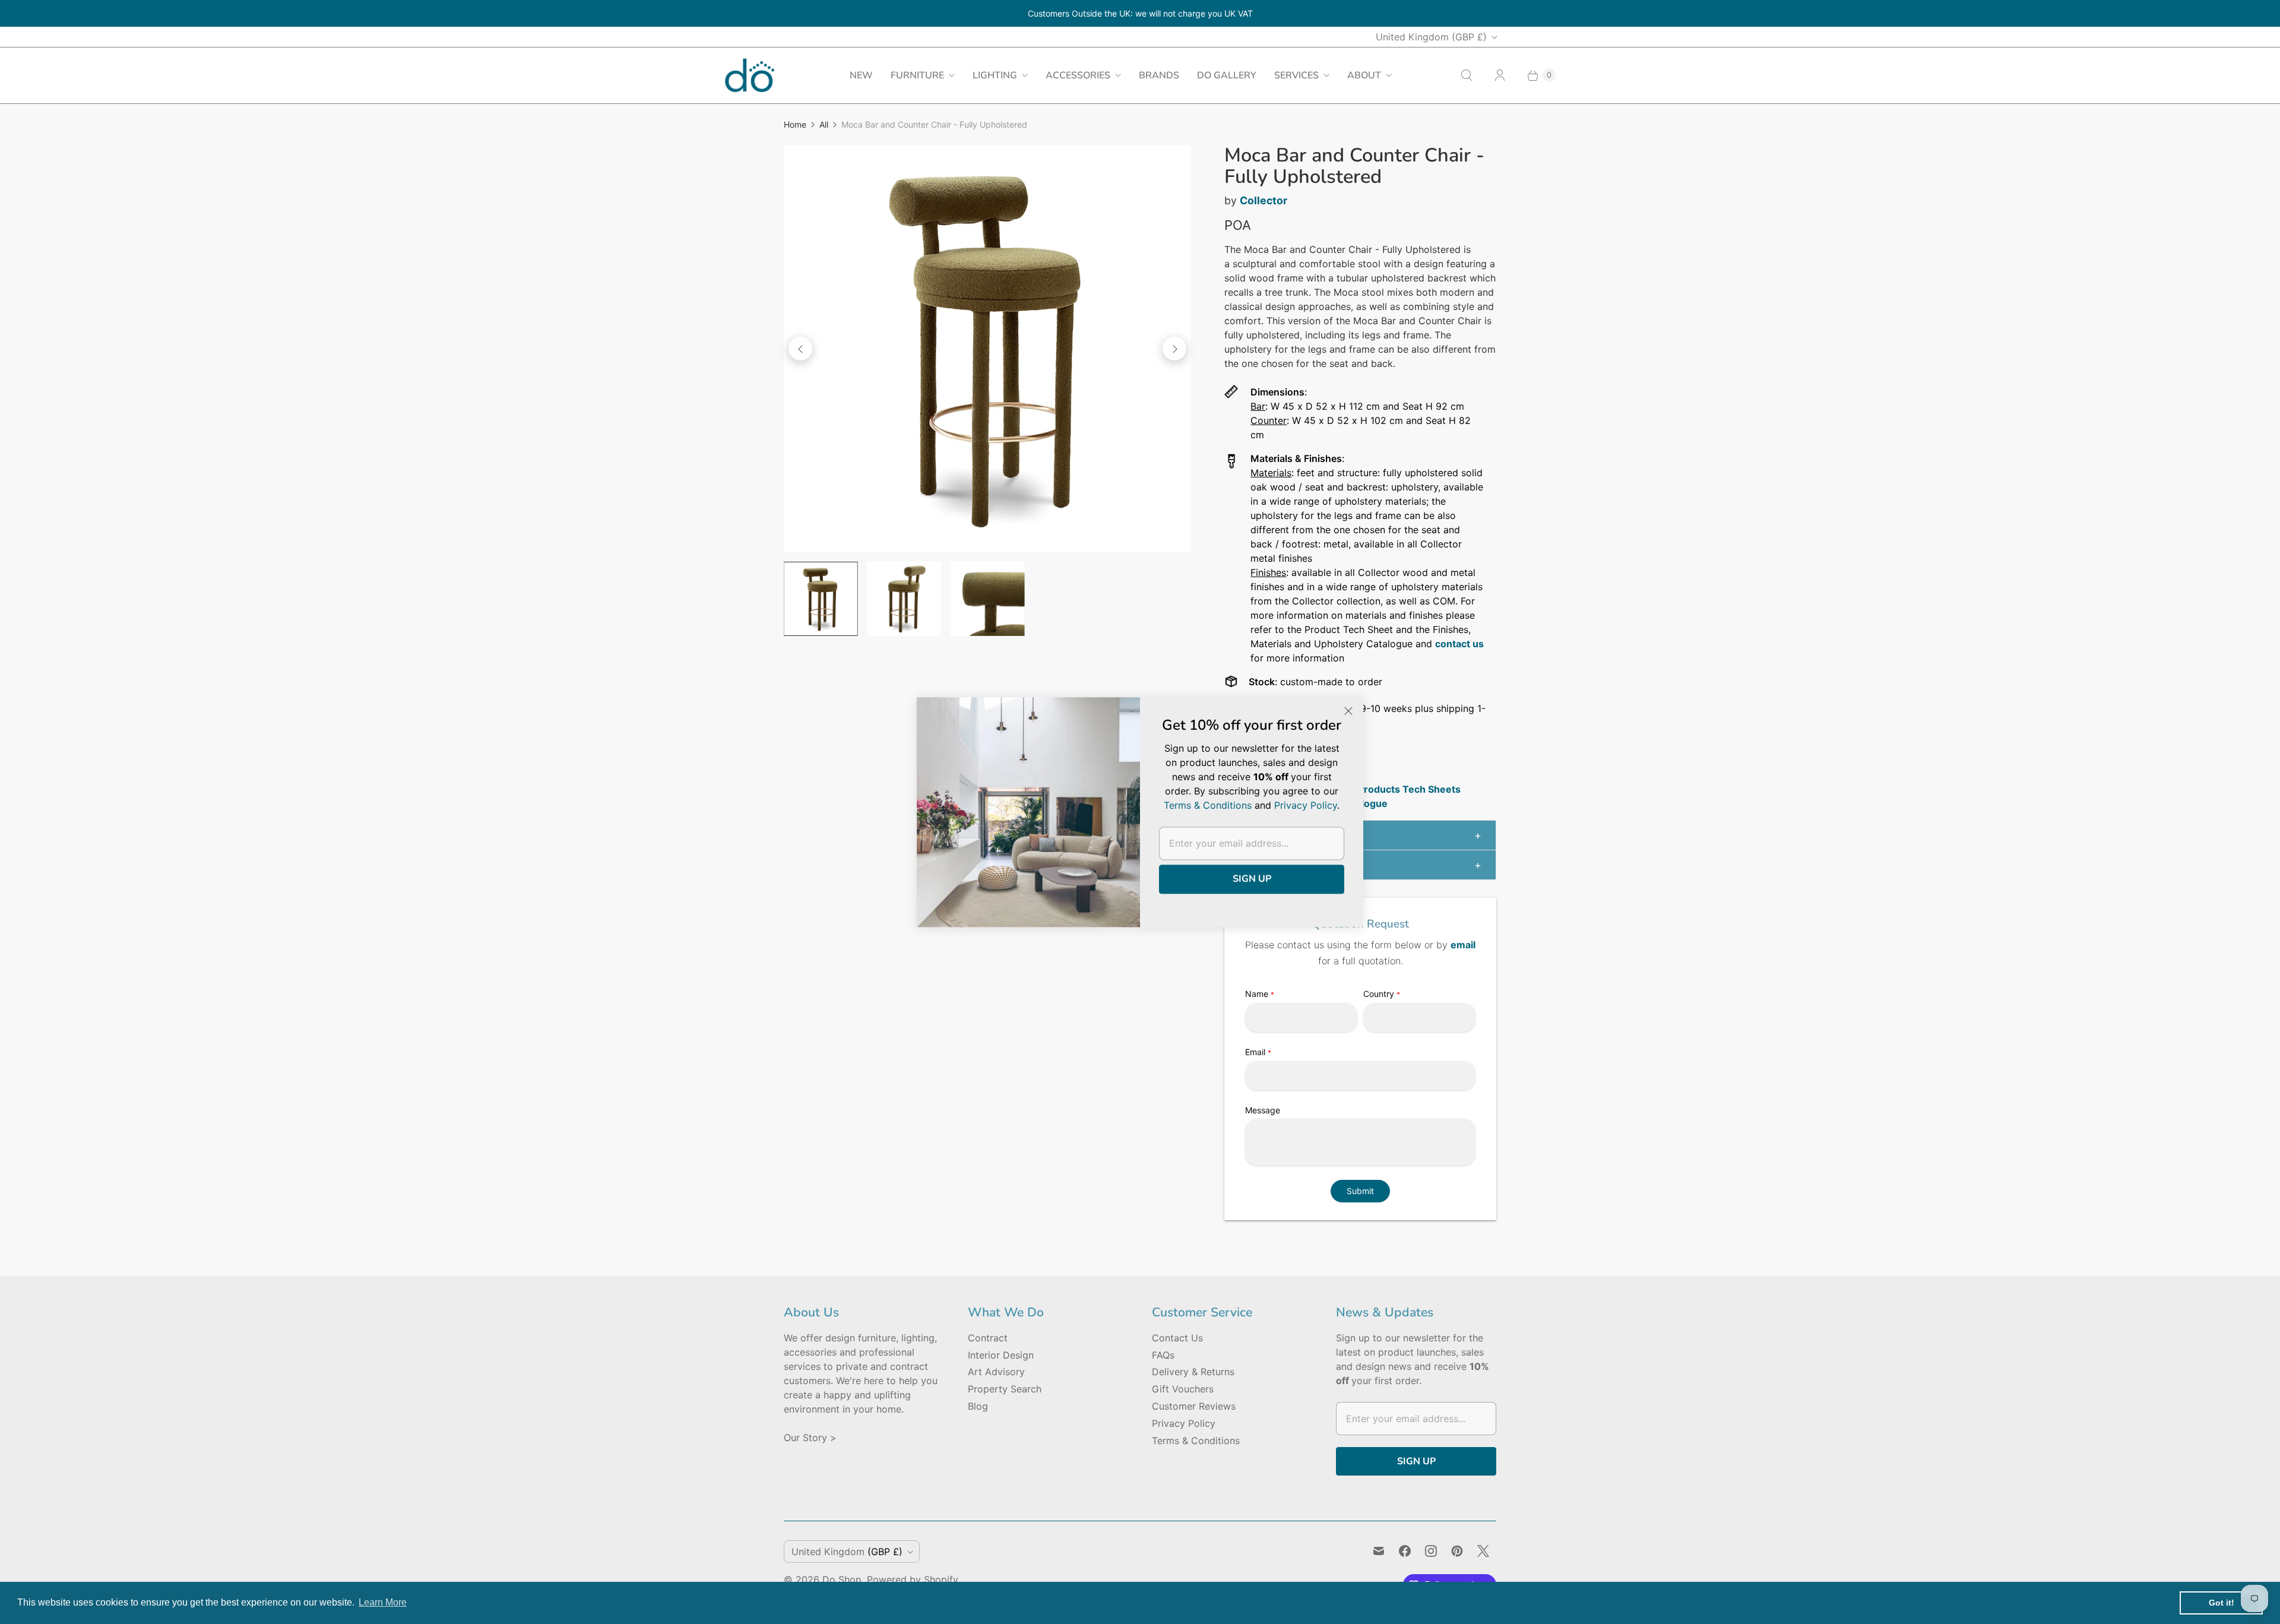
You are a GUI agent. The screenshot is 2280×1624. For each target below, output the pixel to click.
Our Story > (810, 1438)
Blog (978, 1406)
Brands (1159, 75)
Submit (1360, 1191)
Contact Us (1177, 1338)
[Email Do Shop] (1379, 1551)
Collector (1263, 200)
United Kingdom (1431, 37)
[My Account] (1500, 75)
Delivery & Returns (1193, 1372)
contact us (1459, 644)
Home (795, 124)
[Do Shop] (750, 75)
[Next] (1174, 349)
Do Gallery (1227, 75)
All (824, 124)
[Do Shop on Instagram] (1431, 1551)
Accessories (1078, 75)
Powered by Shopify (913, 1579)
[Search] (1467, 75)
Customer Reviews (1194, 1406)
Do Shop (842, 1579)
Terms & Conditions (1196, 1441)
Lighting (995, 75)
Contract (988, 1338)
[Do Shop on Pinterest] (1457, 1551)
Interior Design (1001, 1355)
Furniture (917, 75)
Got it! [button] (2222, 1603)
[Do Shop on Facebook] (1405, 1551)
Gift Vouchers (1183, 1389)
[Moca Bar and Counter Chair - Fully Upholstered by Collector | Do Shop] (987, 349)
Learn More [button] (383, 1602)
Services (1296, 75)
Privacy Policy (1184, 1423)
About (1364, 75)
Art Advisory (996, 1372)
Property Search (1005, 1389)
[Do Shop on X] (1483, 1551)
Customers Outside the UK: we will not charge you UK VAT (1140, 13)
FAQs (1163, 1355)
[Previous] (800, 349)
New (861, 75)
